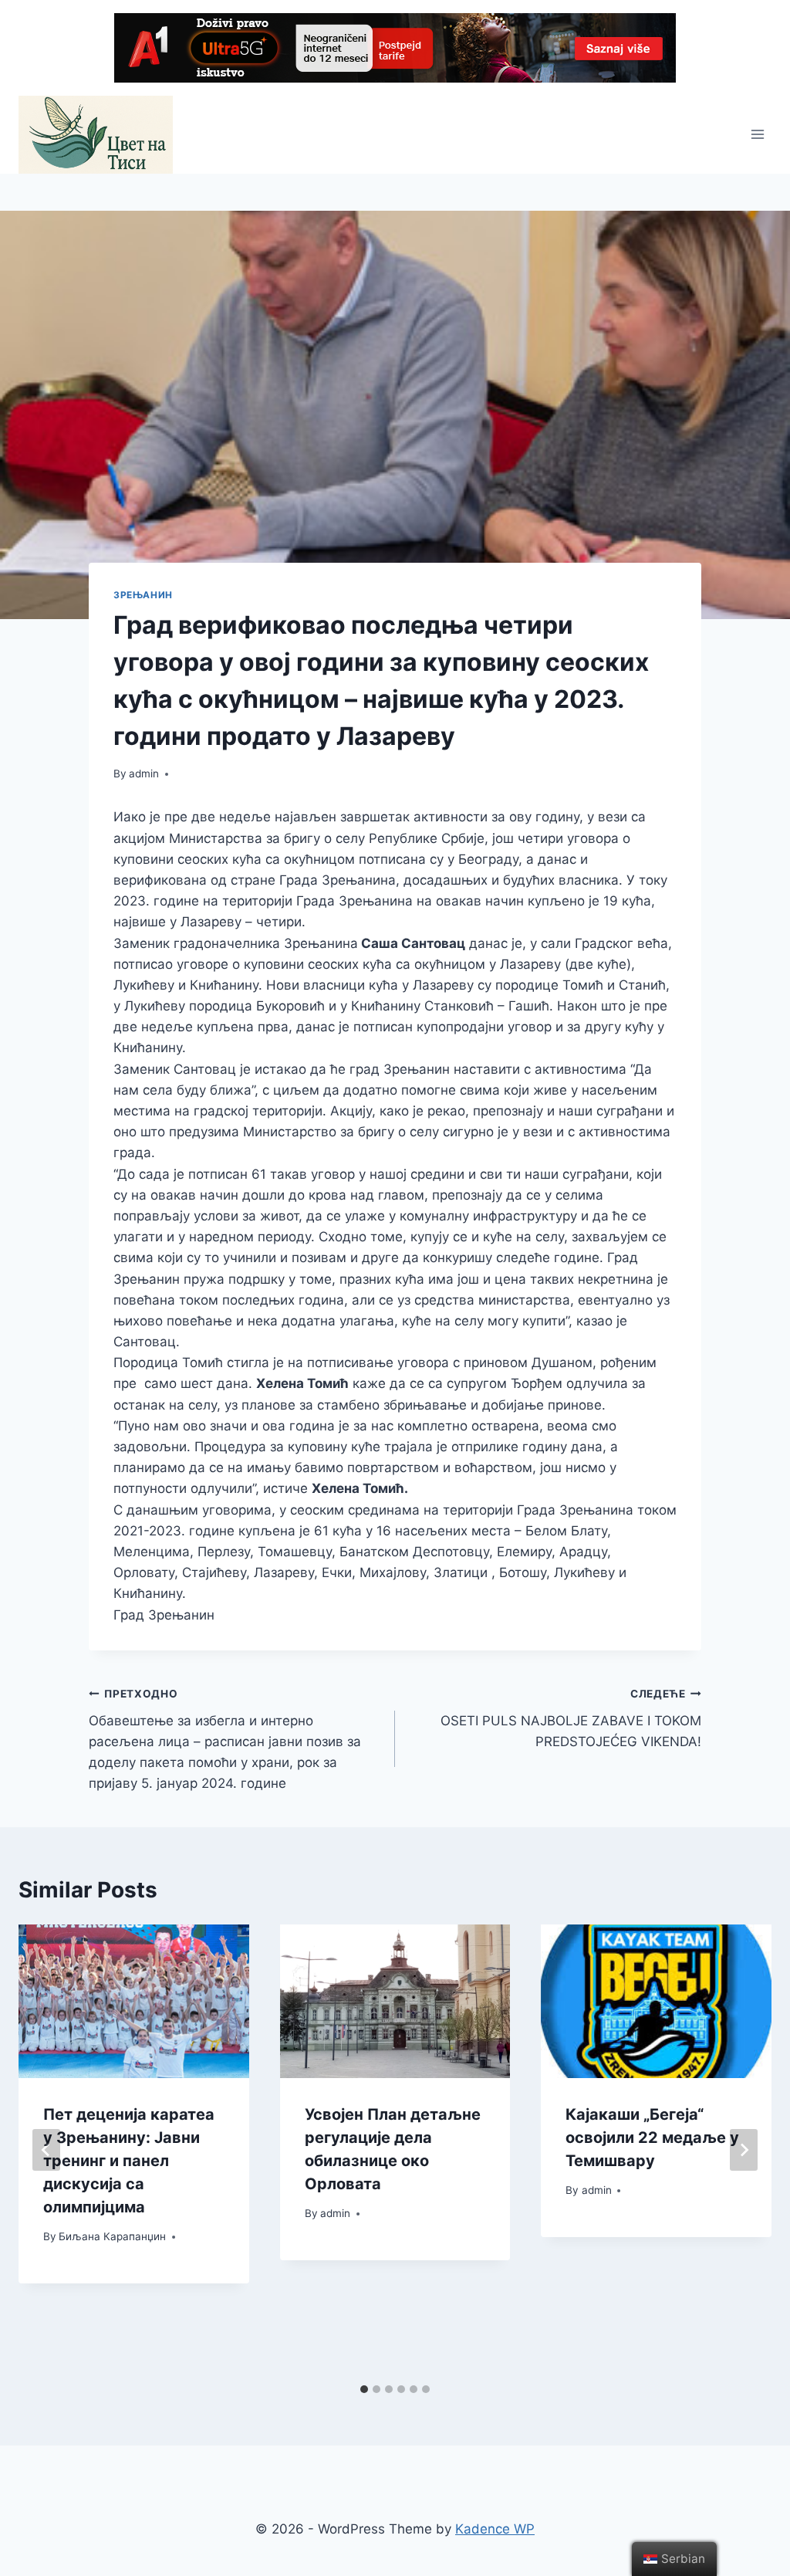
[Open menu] (757, 135)
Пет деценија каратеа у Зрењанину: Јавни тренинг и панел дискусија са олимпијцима (129, 2161)
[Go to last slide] (46, 2150)
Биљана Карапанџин (112, 2236)
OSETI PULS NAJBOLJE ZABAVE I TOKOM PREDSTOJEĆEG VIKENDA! (571, 1718)
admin (144, 773)
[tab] (364, 2389)
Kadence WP (495, 2529)
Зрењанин (143, 595)
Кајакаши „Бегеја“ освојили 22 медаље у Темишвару (652, 2138)
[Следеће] (744, 2150)
